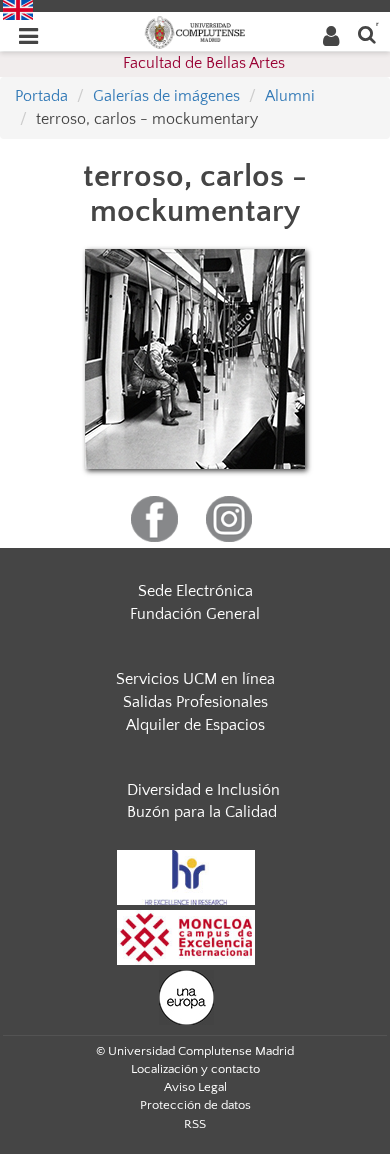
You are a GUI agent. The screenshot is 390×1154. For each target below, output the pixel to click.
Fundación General (195, 614)
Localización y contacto (195, 1069)
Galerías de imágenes (166, 96)
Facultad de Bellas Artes (204, 63)
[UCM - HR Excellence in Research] (186, 877)
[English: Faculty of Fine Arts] (18, 9)
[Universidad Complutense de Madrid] (195, 31)
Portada (41, 96)
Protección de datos (195, 1105)
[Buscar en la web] (367, 33)
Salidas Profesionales (195, 702)
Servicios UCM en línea (195, 679)
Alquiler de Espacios (195, 725)
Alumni (290, 96)
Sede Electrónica (195, 591)
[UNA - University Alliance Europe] (186, 997)
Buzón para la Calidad (202, 812)
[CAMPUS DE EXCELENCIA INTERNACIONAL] (186, 937)
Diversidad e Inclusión (203, 790)
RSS (195, 1124)
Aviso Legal (195, 1087)
